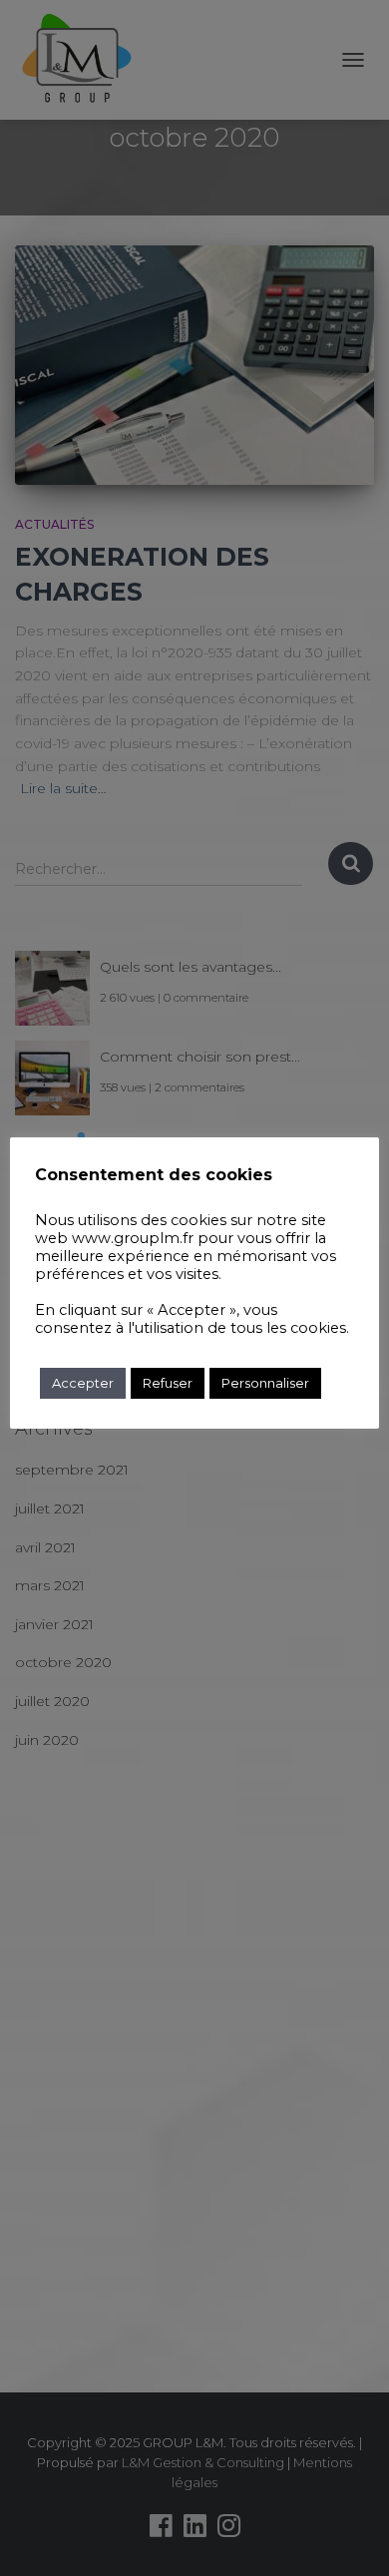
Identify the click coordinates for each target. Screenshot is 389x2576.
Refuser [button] (168, 1383)
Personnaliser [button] (265, 1383)
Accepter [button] (83, 1383)
